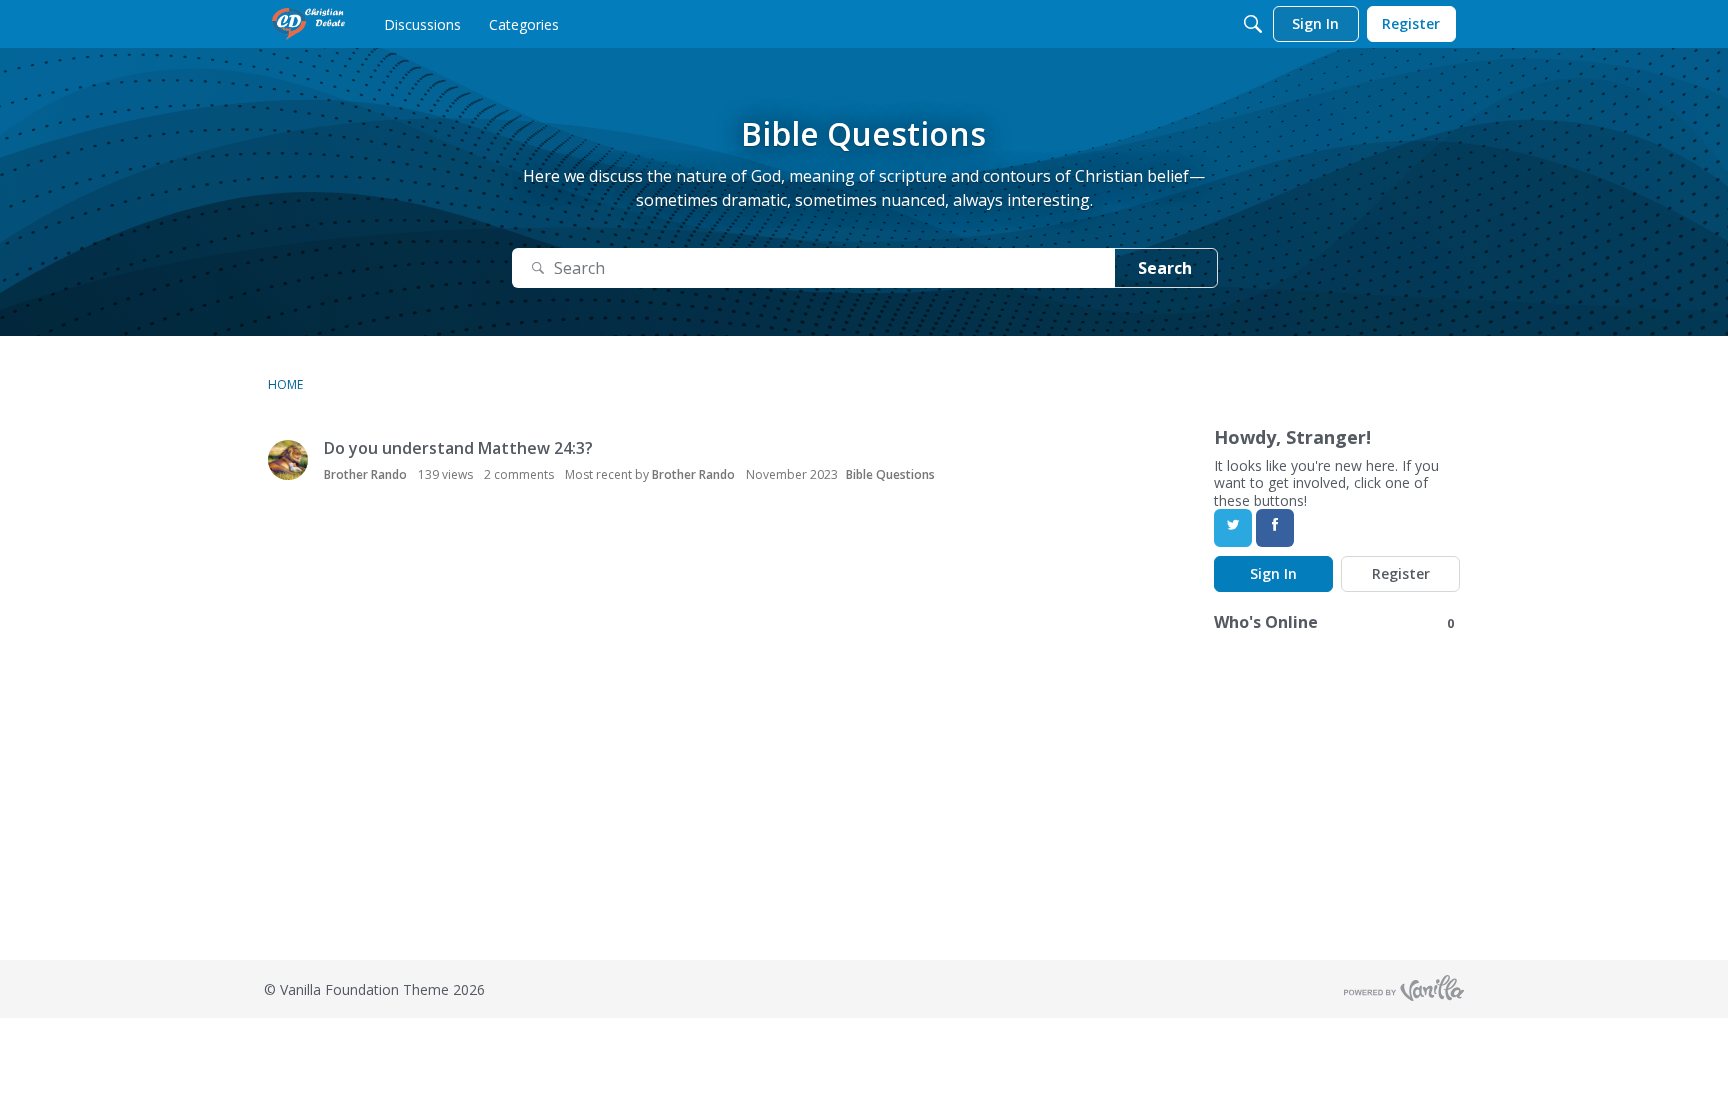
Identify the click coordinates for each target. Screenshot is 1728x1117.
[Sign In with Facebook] (1275, 528)
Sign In (1273, 573)
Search (1165, 268)
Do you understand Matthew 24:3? (458, 448)
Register (1401, 573)
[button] (288, 460)
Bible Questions (890, 474)
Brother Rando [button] (365, 474)
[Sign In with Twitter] (1233, 528)
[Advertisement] (600, 820)
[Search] (1253, 24)
